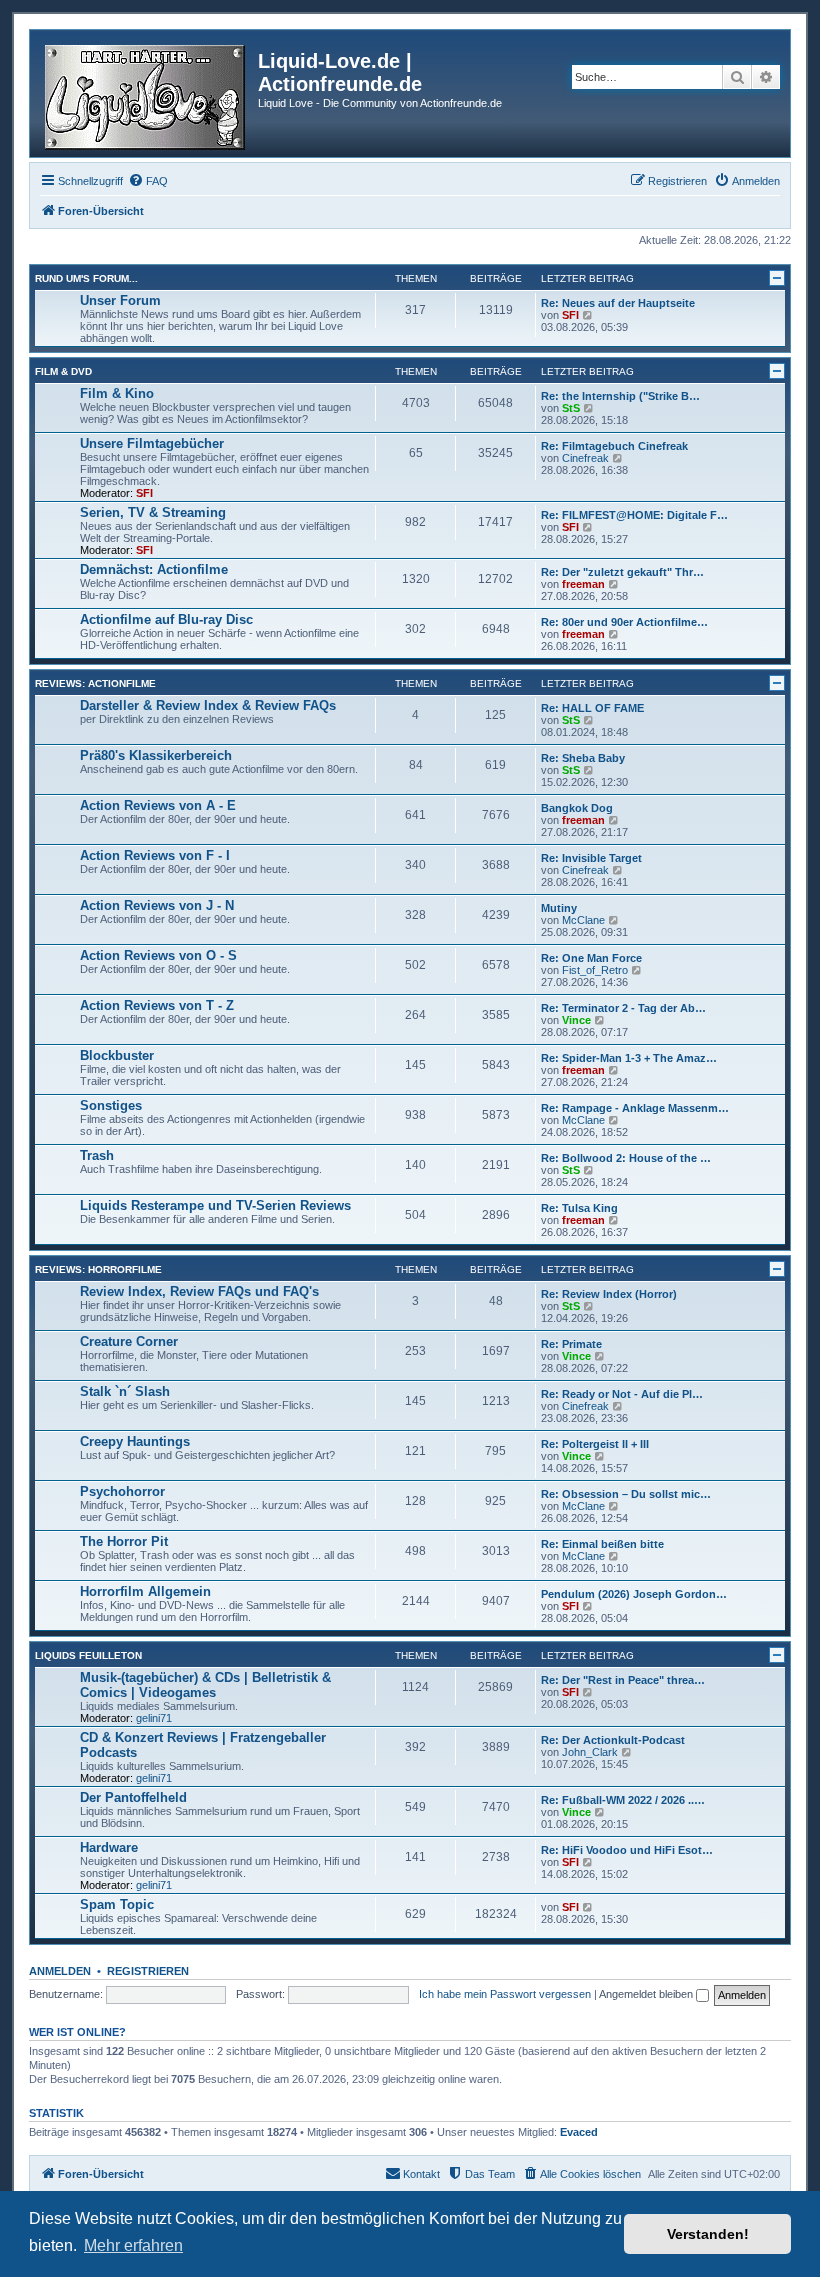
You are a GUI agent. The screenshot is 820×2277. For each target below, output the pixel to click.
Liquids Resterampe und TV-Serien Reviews (215, 1205)
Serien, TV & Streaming (153, 512)
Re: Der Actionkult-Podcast (613, 1740)
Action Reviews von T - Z (157, 1005)
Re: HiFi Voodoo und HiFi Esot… (627, 1850)
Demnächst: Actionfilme (154, 569)
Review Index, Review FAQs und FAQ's (199, 1291)
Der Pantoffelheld (133, 1797)
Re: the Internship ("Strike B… (620, 396)
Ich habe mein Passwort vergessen (505, 1994)
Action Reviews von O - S (158, 955)
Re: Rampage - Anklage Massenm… (635, 1108)
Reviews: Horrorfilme (98, 1269)
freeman (583, 584)
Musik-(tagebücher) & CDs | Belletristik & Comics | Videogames (205, 1685)
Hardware (109, 1847)
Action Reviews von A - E (158, 805)
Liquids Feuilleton (88, 1655)
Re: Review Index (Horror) (609, 1294)
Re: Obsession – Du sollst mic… (626, 1494)
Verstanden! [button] (708, 2234)
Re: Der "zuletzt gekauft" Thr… (622, 572)
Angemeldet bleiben (647, 1994)
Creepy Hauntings (135, 1441)
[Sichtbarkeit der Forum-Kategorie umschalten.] (777, 278)
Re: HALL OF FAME (592, 708)
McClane (583, 920)
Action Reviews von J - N (157, 905)
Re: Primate (571, 1344)
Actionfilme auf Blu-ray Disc (166, 619)
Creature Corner (129, 1341)
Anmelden (60, 1971)
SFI (570, 315)
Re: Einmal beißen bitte (602, 1544)
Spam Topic (117, 1904)
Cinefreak (585, 458)
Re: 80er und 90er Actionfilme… (624, 622)
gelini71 (154, 1718)
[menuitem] (148, 181)
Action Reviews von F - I (155, 855)
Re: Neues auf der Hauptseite (618, 303)
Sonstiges (111, 1105)
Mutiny (559, 908)
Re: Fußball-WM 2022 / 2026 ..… (623, 1800)
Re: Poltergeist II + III (595, 1444)
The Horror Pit (124, 1541)
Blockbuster (117, 1055)
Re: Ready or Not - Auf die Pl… (622, 1394)
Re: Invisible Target (591, 858)
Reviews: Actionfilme (95, 683)
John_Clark (590, 1752)
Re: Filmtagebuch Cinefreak (614, 446)
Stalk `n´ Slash (125, 1391)
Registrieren (148, 1971)
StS (571, 408)
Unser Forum (120, 300)
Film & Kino (117, 393)
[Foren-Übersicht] (146, 93)
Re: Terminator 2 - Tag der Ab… (623, 1008)
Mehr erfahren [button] (133, 2245)
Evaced (579, 2132)
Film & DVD (63, 371)
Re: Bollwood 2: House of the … (626, 1158)
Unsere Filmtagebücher (152, 443)
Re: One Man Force (591, 958)
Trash (97, 1155)
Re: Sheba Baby (583, 758)
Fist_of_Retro (595, 970)
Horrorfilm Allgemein (145, 1591)
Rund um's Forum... (86, 278)
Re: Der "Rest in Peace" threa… (623, 1680)
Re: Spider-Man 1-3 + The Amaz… (629, 1058)
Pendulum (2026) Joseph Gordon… (634, 1594)
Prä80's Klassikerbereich (156, 755)
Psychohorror (122, 1491)
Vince (576, 1020)
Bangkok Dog (577, 808)
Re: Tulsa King (579, 1208)
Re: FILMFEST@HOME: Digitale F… (634, 515)
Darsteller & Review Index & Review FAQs (208, 705)
